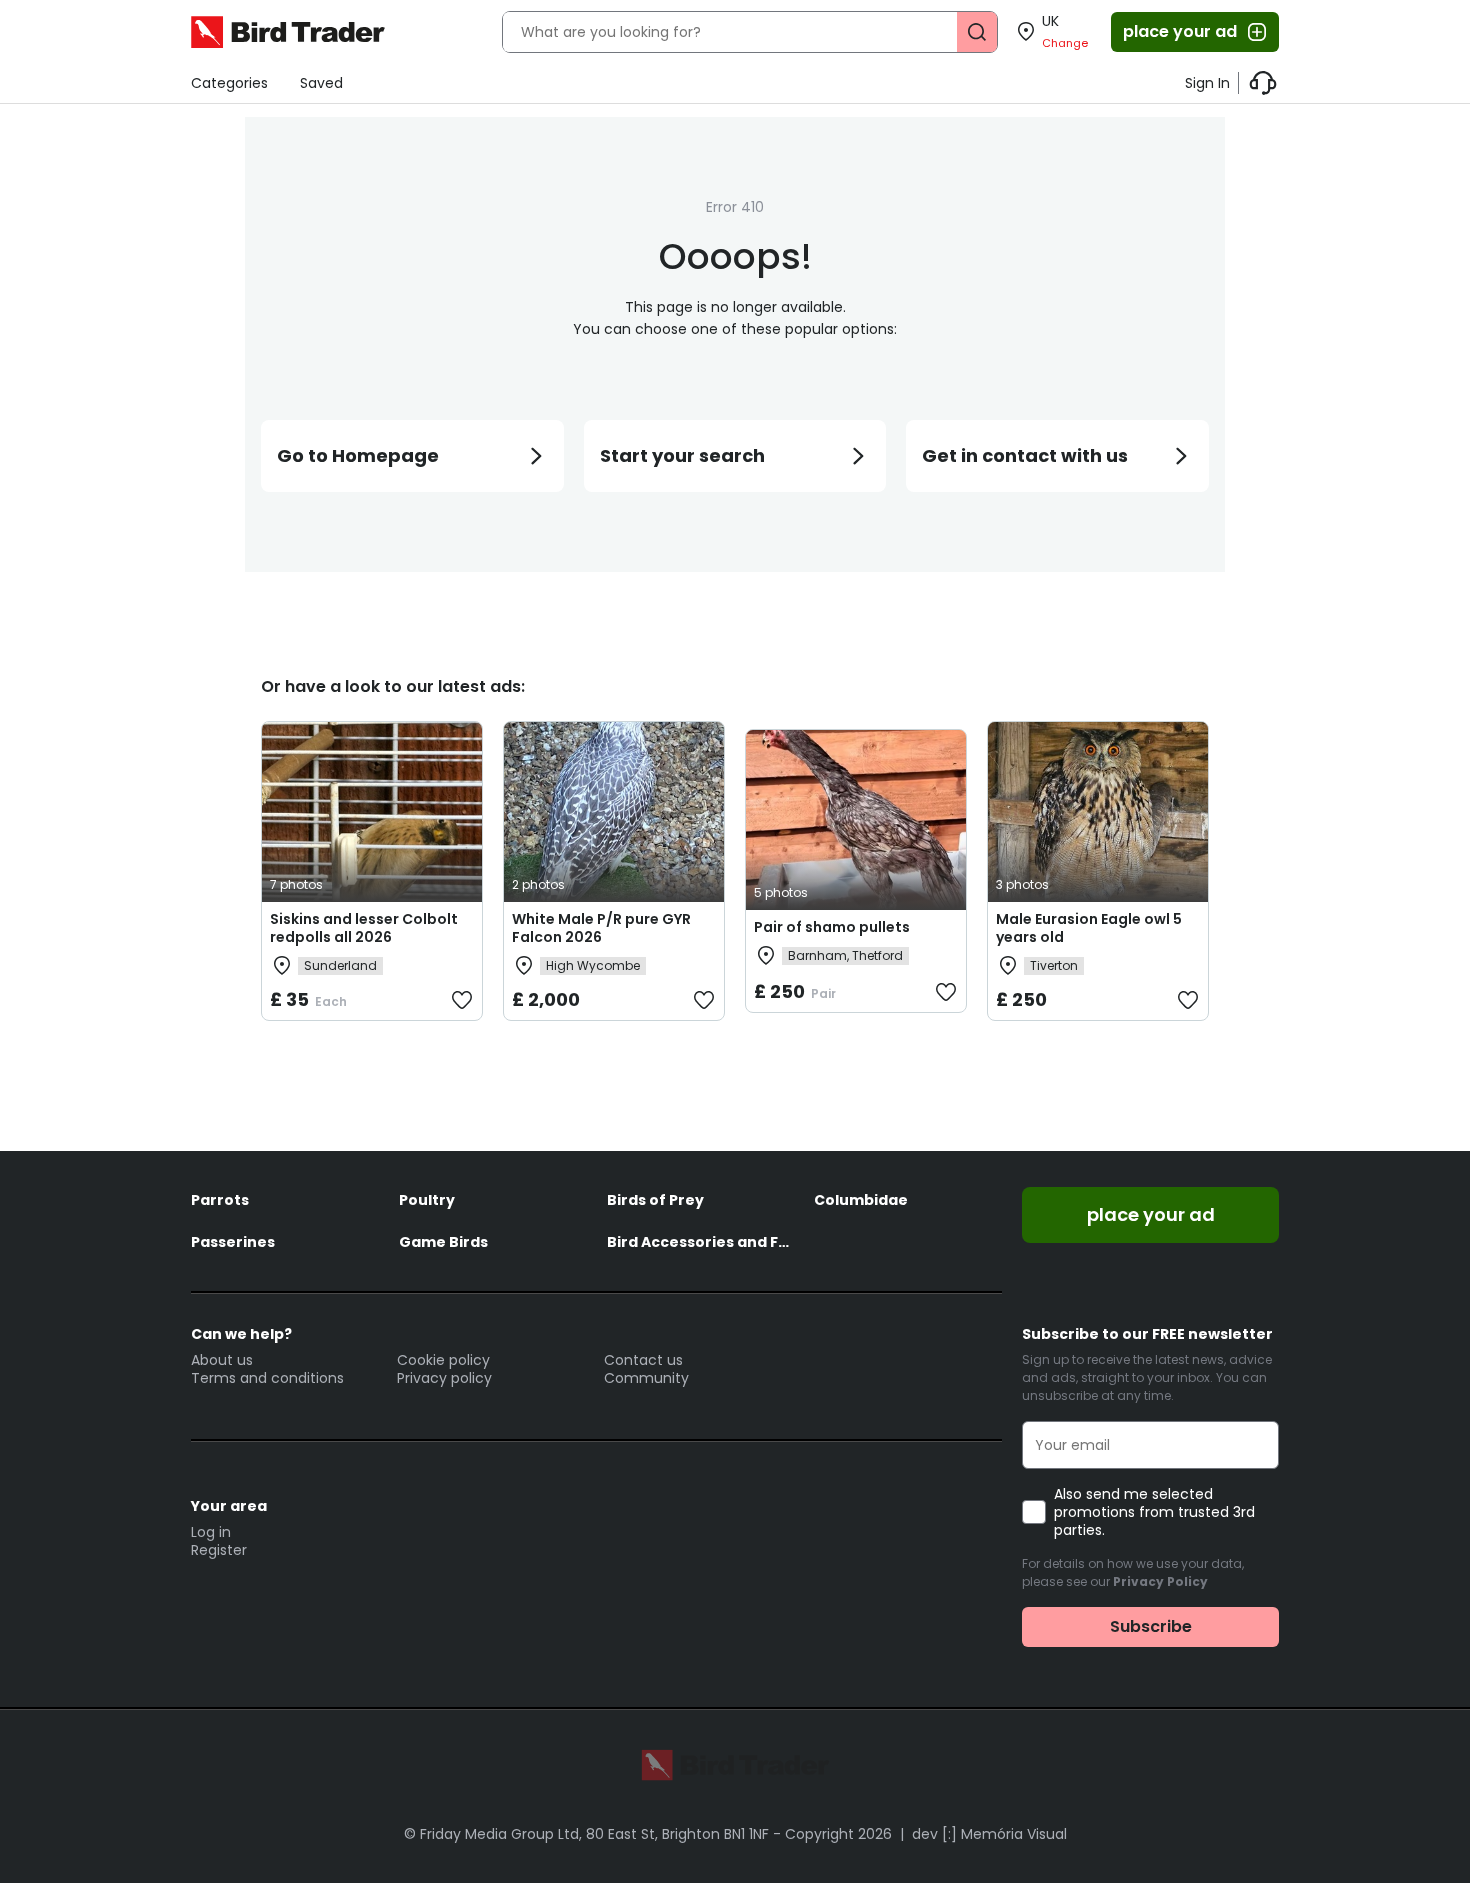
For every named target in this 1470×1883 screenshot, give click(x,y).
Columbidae (861, 1200)
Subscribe (1151, 1626)
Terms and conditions (267, 1378)
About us (222, 1360)
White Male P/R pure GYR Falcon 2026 (601, 928)
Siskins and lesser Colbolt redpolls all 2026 (364, 928)
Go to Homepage (358, 455)
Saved (321, 83)
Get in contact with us (1025, 455)
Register (219, 1550)
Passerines (233, 1242)
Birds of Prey (655, 1200)
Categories (229, 83)
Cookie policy (443, 1360)
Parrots (220, 1200)
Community (646, 1378)
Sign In (1207, 83)
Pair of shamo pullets (832, 927)
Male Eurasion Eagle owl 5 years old (1089, 928)
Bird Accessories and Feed (701, 1242)
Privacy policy (444, 1378)
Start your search (682, 455)
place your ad (1180, 31)
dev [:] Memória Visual (989, 1834)
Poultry (427, 1200)
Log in (211, 1532)
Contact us (643, 1360)
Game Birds (443, 1242)
